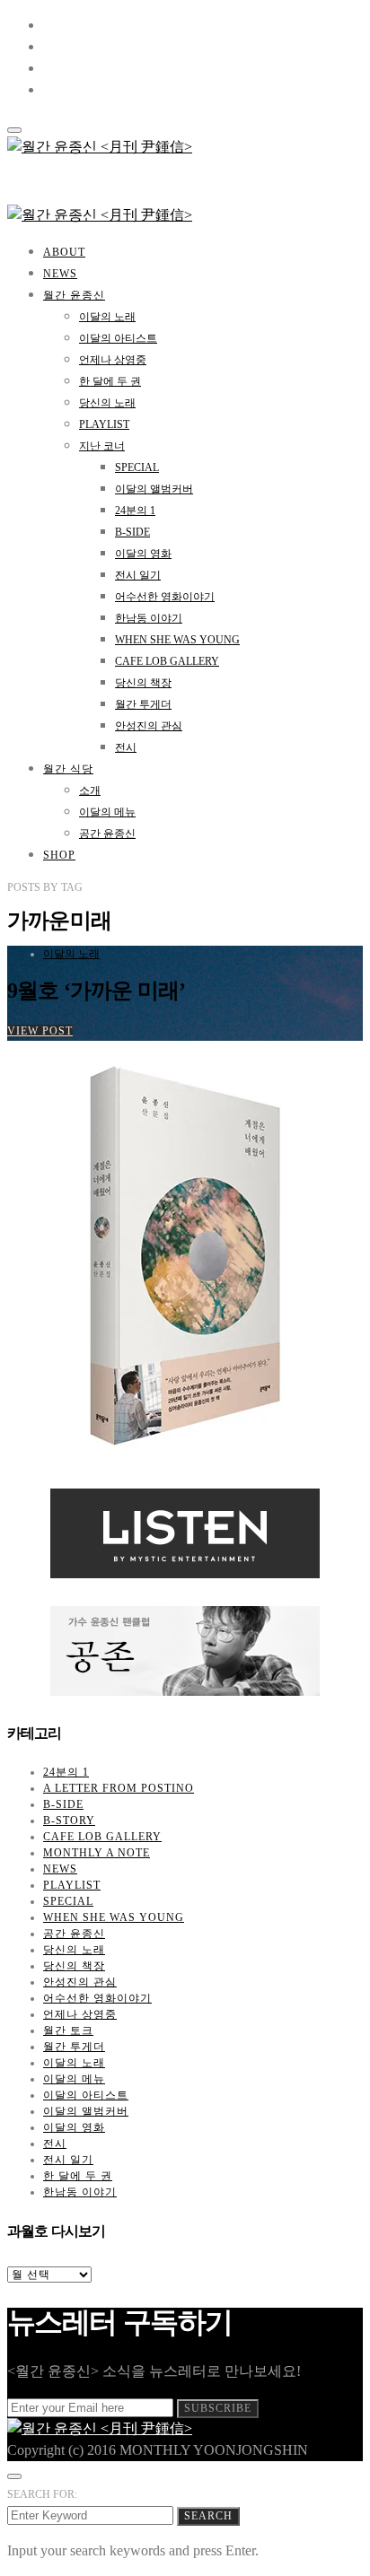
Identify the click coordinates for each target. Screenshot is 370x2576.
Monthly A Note (97, 1853)
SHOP (59, 855)
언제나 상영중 (113, 360)
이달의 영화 (143, 554)
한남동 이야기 (149, 618)
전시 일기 (138, 575)
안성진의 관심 (149, 726)
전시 (126, 747)
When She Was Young (177, 640)
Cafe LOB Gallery (167, 661)
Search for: (42, 2494)
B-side (132, 532)
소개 (90, 790)
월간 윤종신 (74, 295)
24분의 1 (135, 511)
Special (137, 467)
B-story (69, 1821)
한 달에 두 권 (110, 381)
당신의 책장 (143, 683)
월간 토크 (68, 2030)
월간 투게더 (143, 704)
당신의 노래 (107, 403)
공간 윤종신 (107, 834)
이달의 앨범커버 (154, 489)
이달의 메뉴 (107, 812)
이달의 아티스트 (118, 338)
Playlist (104, 424)
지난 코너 (102, 446)
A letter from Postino (119, 1788)
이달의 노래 (107, 317)
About (64, 252)
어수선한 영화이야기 (165, 597)
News (60, 274)
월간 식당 (68, 769)
